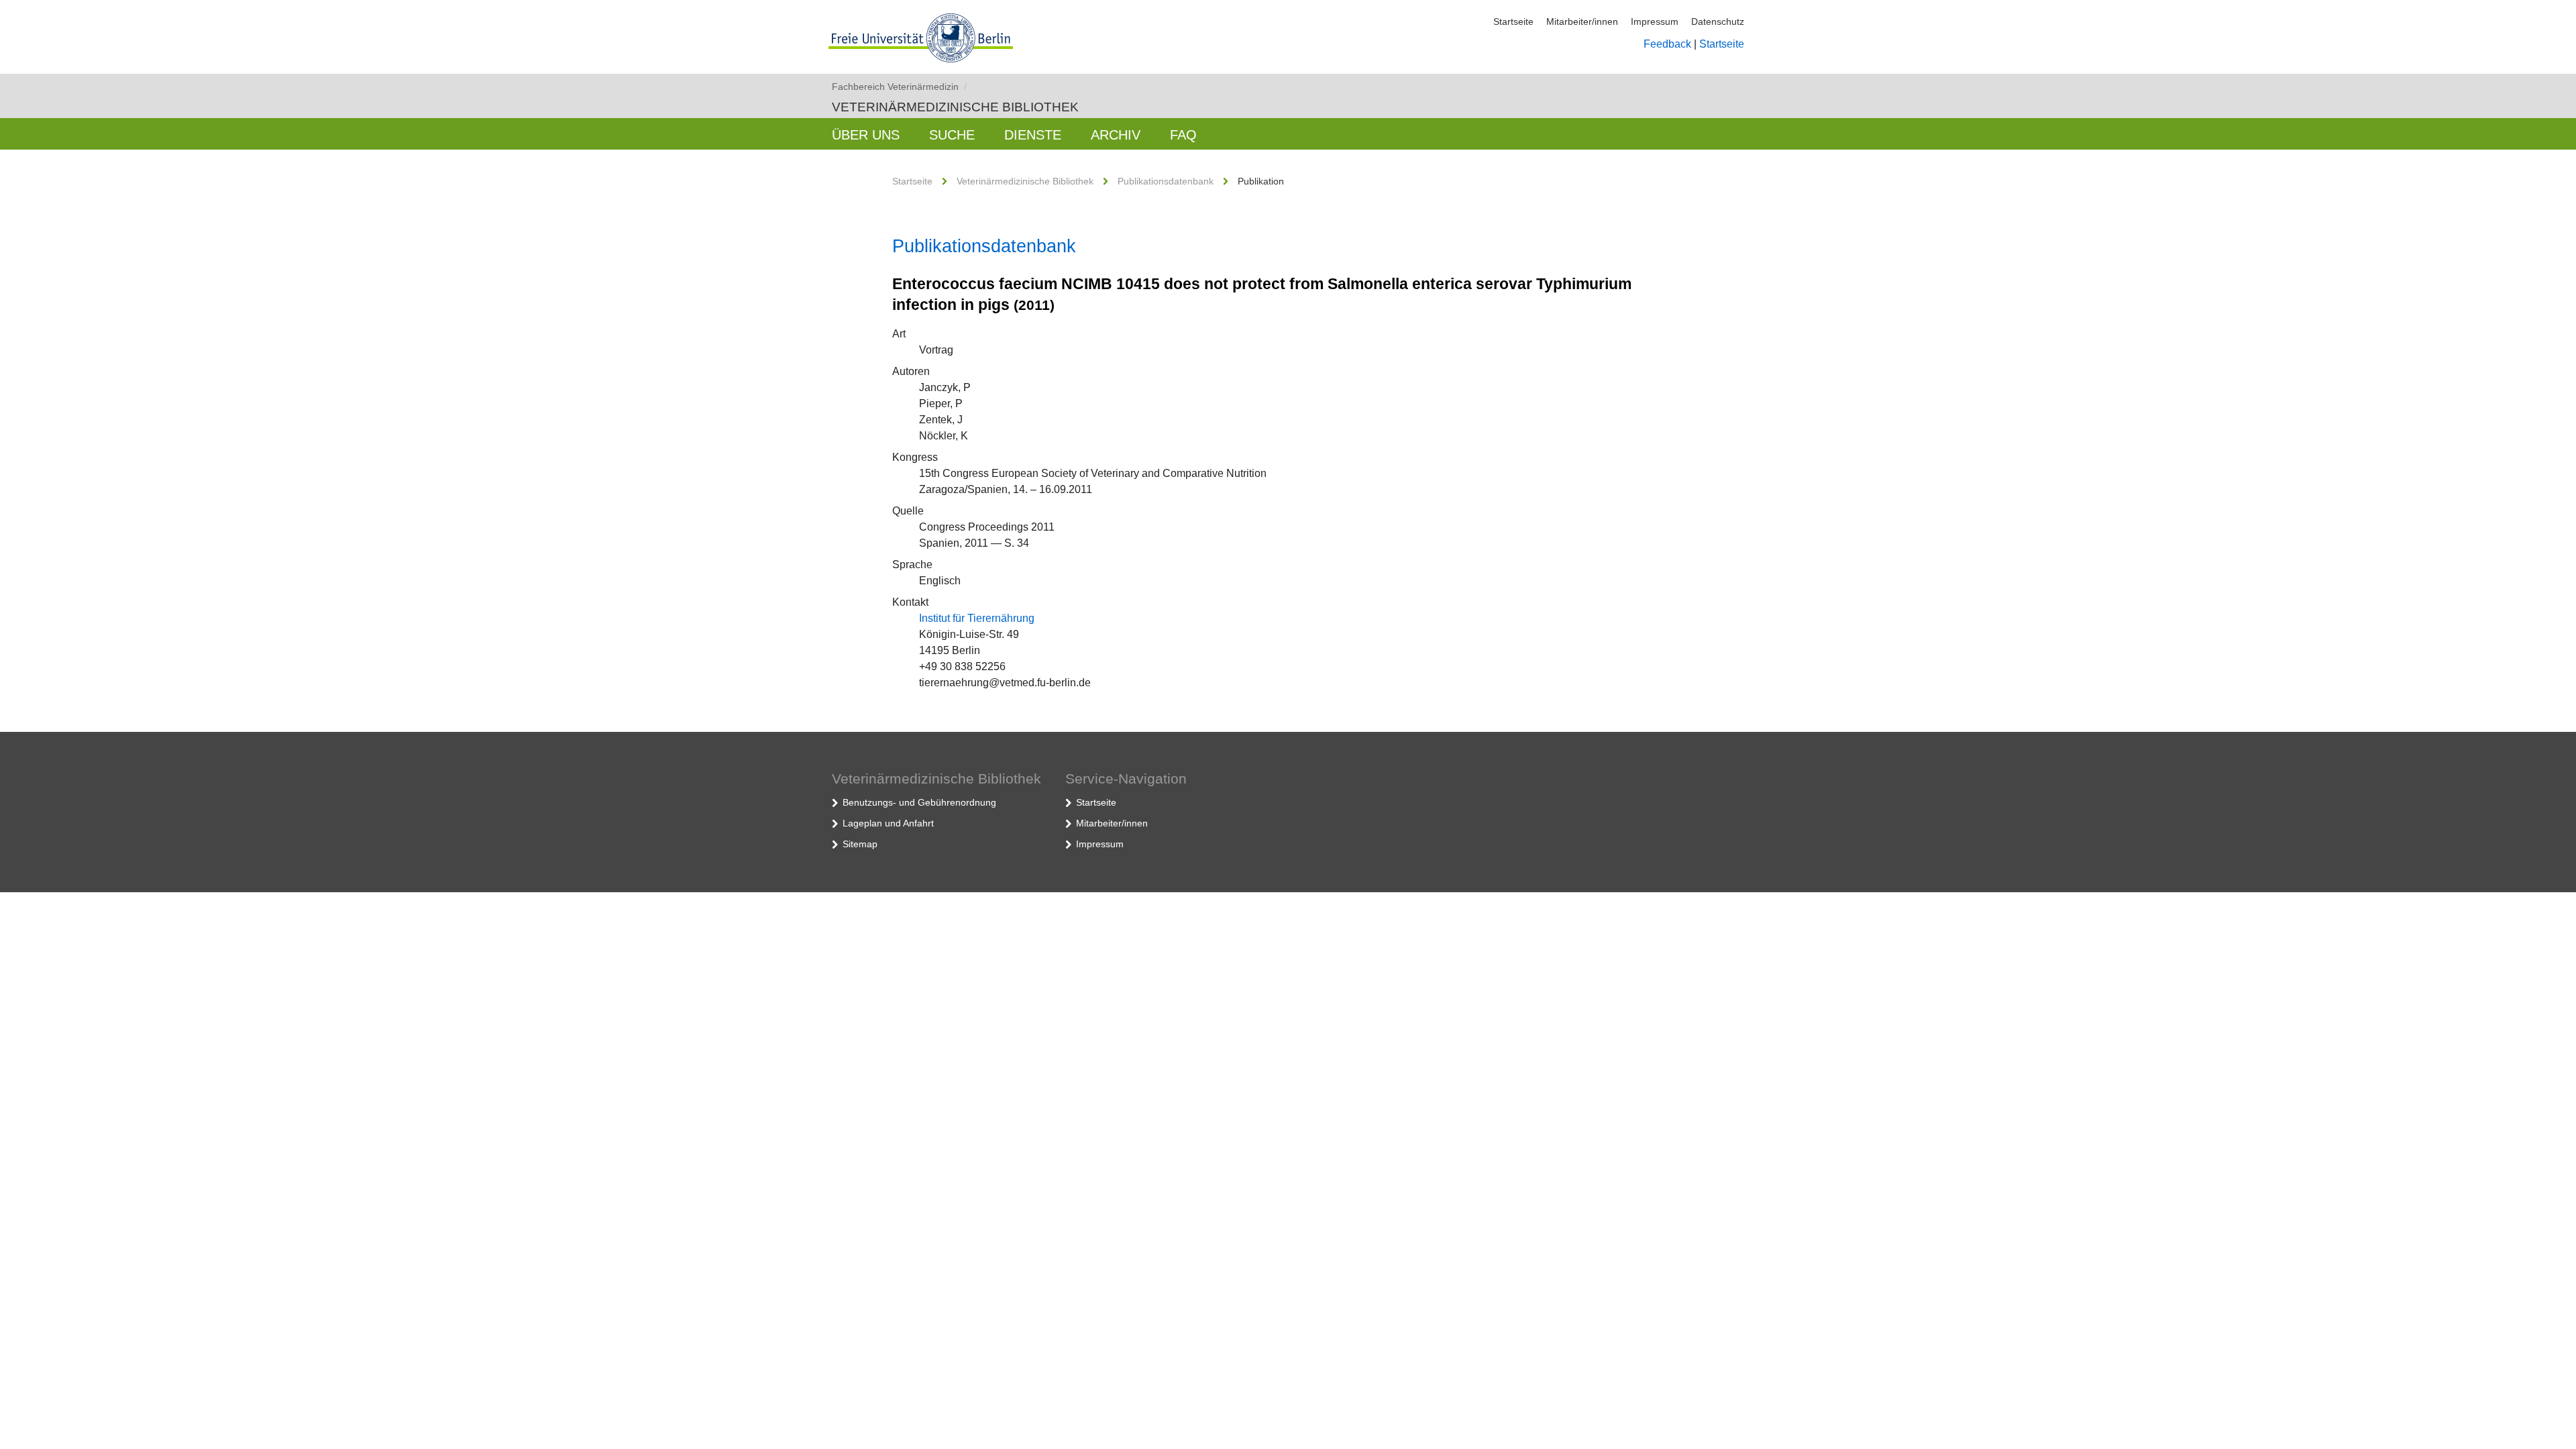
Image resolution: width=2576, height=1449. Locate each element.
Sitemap (860, 844)
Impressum (1655, 21)
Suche (952, 135)
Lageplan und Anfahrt (888, 823)
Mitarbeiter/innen (1582, 21)
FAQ (1183, 135)
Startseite (1513, 21)
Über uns (866, 135)
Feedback (1667, 44)
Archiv (1116, 135)
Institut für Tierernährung (977, 618)
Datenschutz (1718, 21)
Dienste (1033, 135)
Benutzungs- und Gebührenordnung (919, 802)
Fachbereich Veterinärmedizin (899, 87)
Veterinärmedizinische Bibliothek (955, 107)
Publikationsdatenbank (1166, 181)
